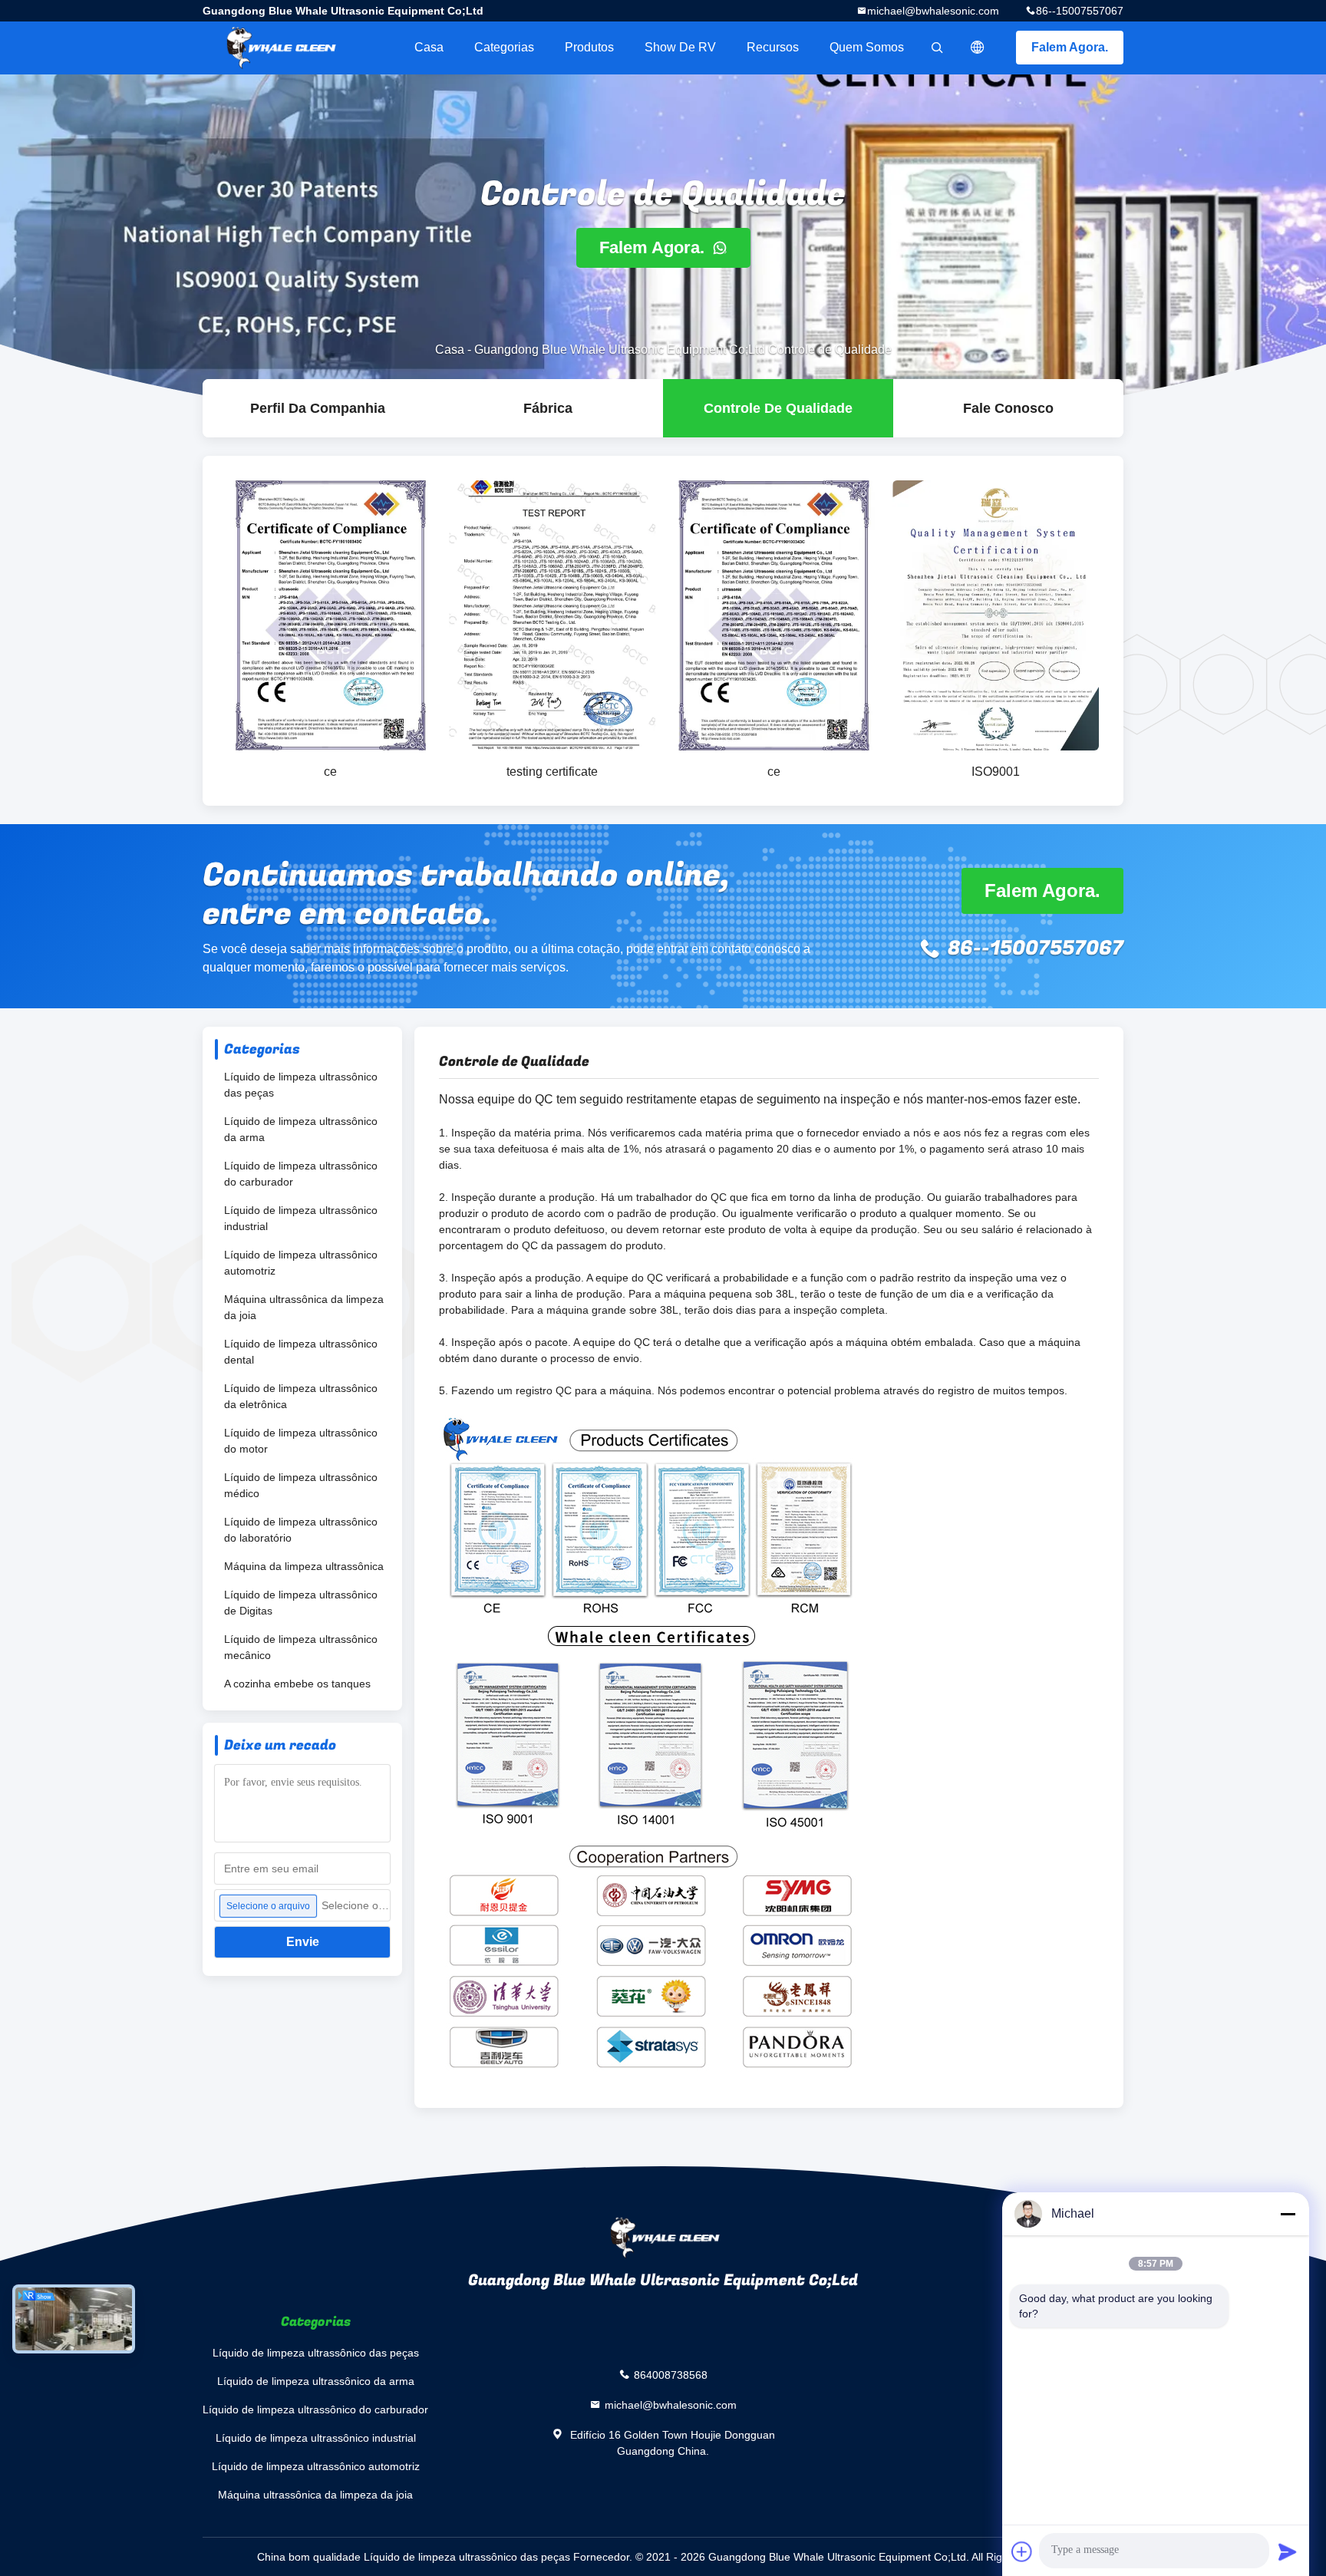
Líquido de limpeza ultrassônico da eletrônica (301, 1396)
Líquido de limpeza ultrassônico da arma (301, 1129)
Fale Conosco (1008, 408)
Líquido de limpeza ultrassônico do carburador (301, 1174)
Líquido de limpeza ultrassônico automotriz (301, 1263)
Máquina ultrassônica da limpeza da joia (304, 1307)
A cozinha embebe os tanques (297, 1684)
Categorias (504, 47)
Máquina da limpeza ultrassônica (304, 1566)
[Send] (1288, 2551)
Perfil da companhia (318, 408)
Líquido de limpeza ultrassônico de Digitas (301, 1603)
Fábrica (548, 408)
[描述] (978, 48)
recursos (773, 47)
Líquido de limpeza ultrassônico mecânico (301, 1647)
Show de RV (680, 47)
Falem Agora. (1070, 47)
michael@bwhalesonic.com (933, 11)
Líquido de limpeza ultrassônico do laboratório (301, 1530)
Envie (303, 1942)
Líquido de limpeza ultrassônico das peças (301, 1085)
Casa (429, 47)
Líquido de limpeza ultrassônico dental (301, 1352)
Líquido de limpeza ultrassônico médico (301, 1485)
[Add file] (1022, 2551)
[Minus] (1288, 2214)
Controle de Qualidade (778, 408)
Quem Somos (867, 47)
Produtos (589, 47)
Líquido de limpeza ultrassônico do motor (301, 1441)
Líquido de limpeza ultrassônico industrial (301, 1218)
